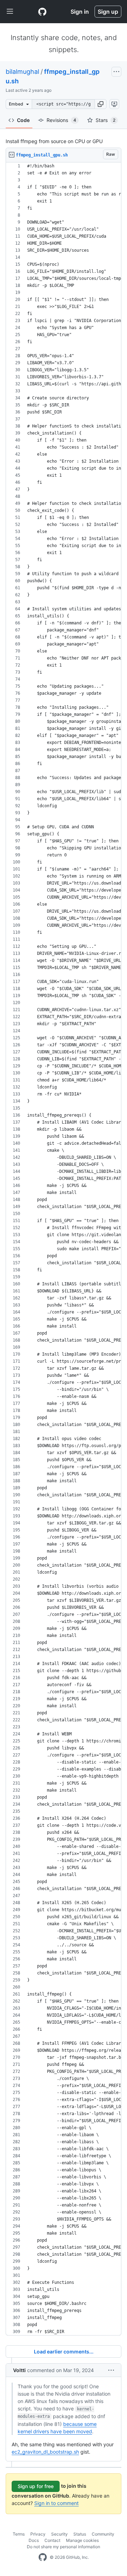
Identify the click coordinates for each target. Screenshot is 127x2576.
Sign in (80, 12)
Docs (34, 2540)
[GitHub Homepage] (43, 2557)
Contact (52, 2540)
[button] (101, 104)
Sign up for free (36, 2486)
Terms (19, 2534)
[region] (64, 1249)
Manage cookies (82, 2540)
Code (23, 120)
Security (59, 2534)
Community (103, 2534)
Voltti (19, 2370)
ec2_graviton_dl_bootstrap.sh (45, 2452)
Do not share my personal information (64, 2547)
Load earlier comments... (64, 2352)
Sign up (108, 12)
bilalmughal (22, 72)
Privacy (38, 2534)
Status (80, 2534)
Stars (105, 120)
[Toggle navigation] (10, 12)
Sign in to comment (56, 2503)
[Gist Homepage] (42, 12)
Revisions (61, 120)
